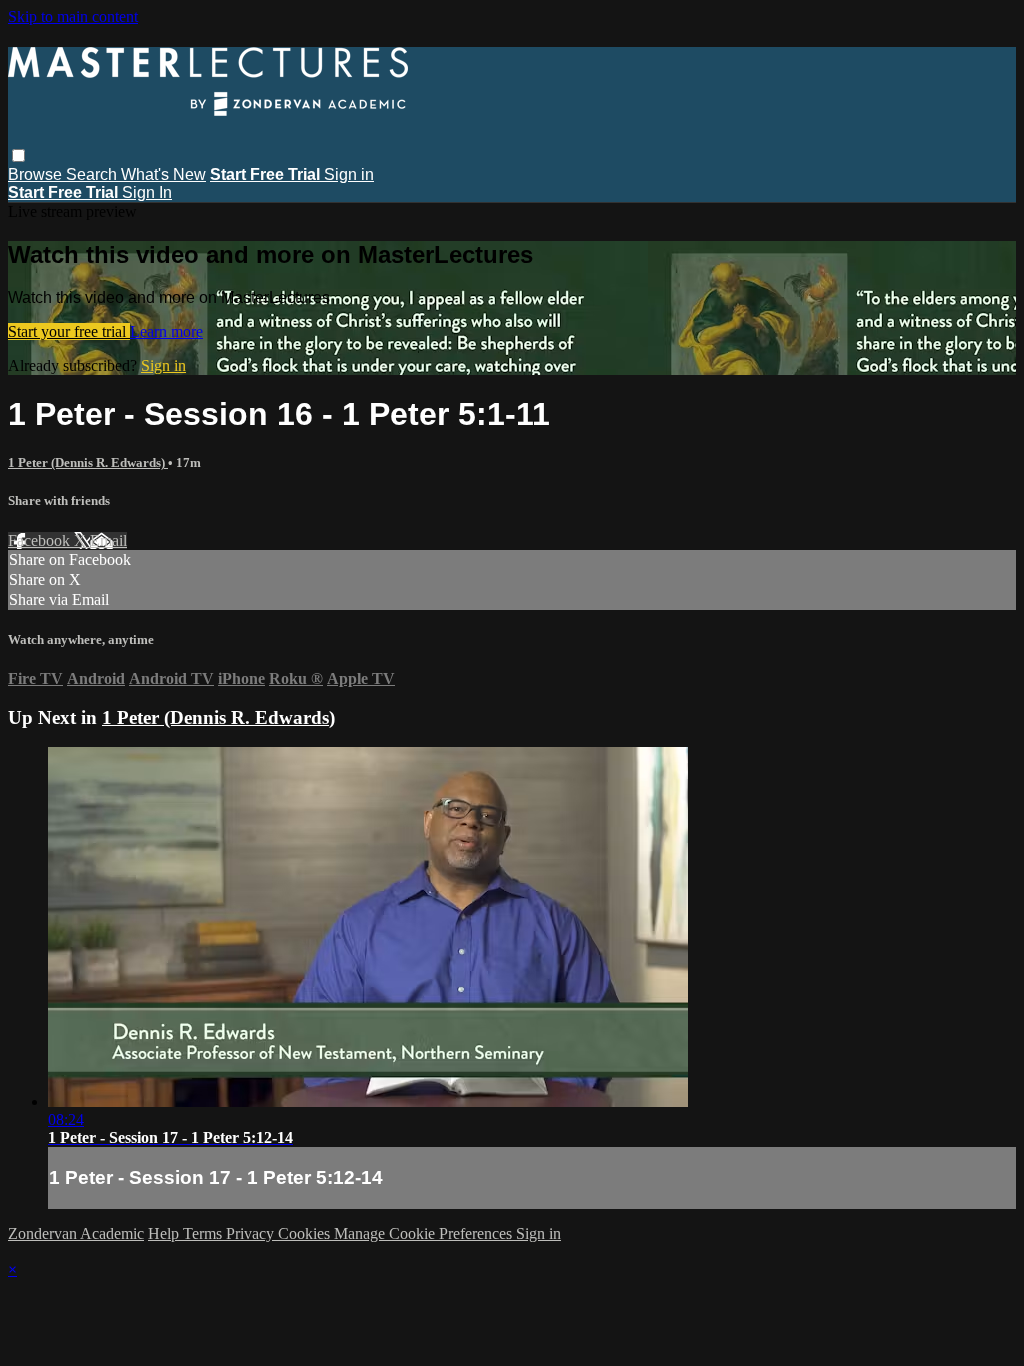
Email (108, 540)
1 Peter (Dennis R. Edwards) (88, 462)
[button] (18, 155)
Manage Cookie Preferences (425, 1233)
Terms (204, 1233)
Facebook (41, 540)
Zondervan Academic (76, 1233)
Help (165, 1233)
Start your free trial (69, 331)
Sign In (147, 192)
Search (93, 174)
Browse (37, 174)
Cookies (306, 1233)
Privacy (252, 1233)
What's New (163, 174)
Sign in (349, 174)
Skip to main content (73, 16)
